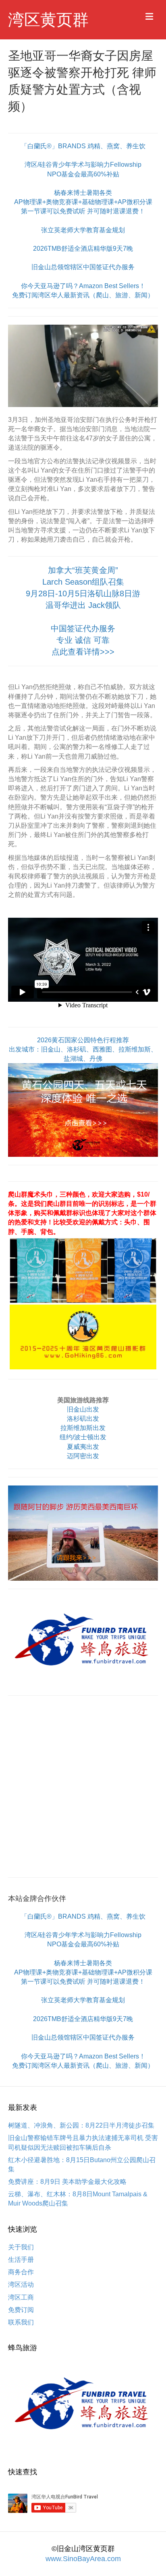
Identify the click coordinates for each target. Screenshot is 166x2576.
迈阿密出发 (83, 1456)
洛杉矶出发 (83, 1419)
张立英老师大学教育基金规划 (83, 230)
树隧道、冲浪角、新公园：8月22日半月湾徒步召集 (81, 2125)
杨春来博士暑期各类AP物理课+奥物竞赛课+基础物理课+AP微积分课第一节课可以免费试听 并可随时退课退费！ (83, 202)
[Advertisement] (83, 1786)
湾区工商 (21, 2297)
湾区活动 (21, 2284)
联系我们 (21, 2322)
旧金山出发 (83, 1409)
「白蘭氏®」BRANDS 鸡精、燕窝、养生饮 (83, 146)
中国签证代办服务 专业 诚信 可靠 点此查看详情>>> (83, 640)
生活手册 (21, 2260)
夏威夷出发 (83, 1447)
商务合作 (21, 2272)
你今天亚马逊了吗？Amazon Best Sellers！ (83, 286)
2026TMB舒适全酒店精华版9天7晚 (83, 249)
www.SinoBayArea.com (83, 2559)
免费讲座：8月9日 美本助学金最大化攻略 (67, 2182)
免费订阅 (21, 2310)
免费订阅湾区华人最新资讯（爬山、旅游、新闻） (83, 295)
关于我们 (21, 2247)
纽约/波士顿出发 (83, 1437)
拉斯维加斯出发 (83, 1428)
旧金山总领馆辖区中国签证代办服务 (83, 267)
